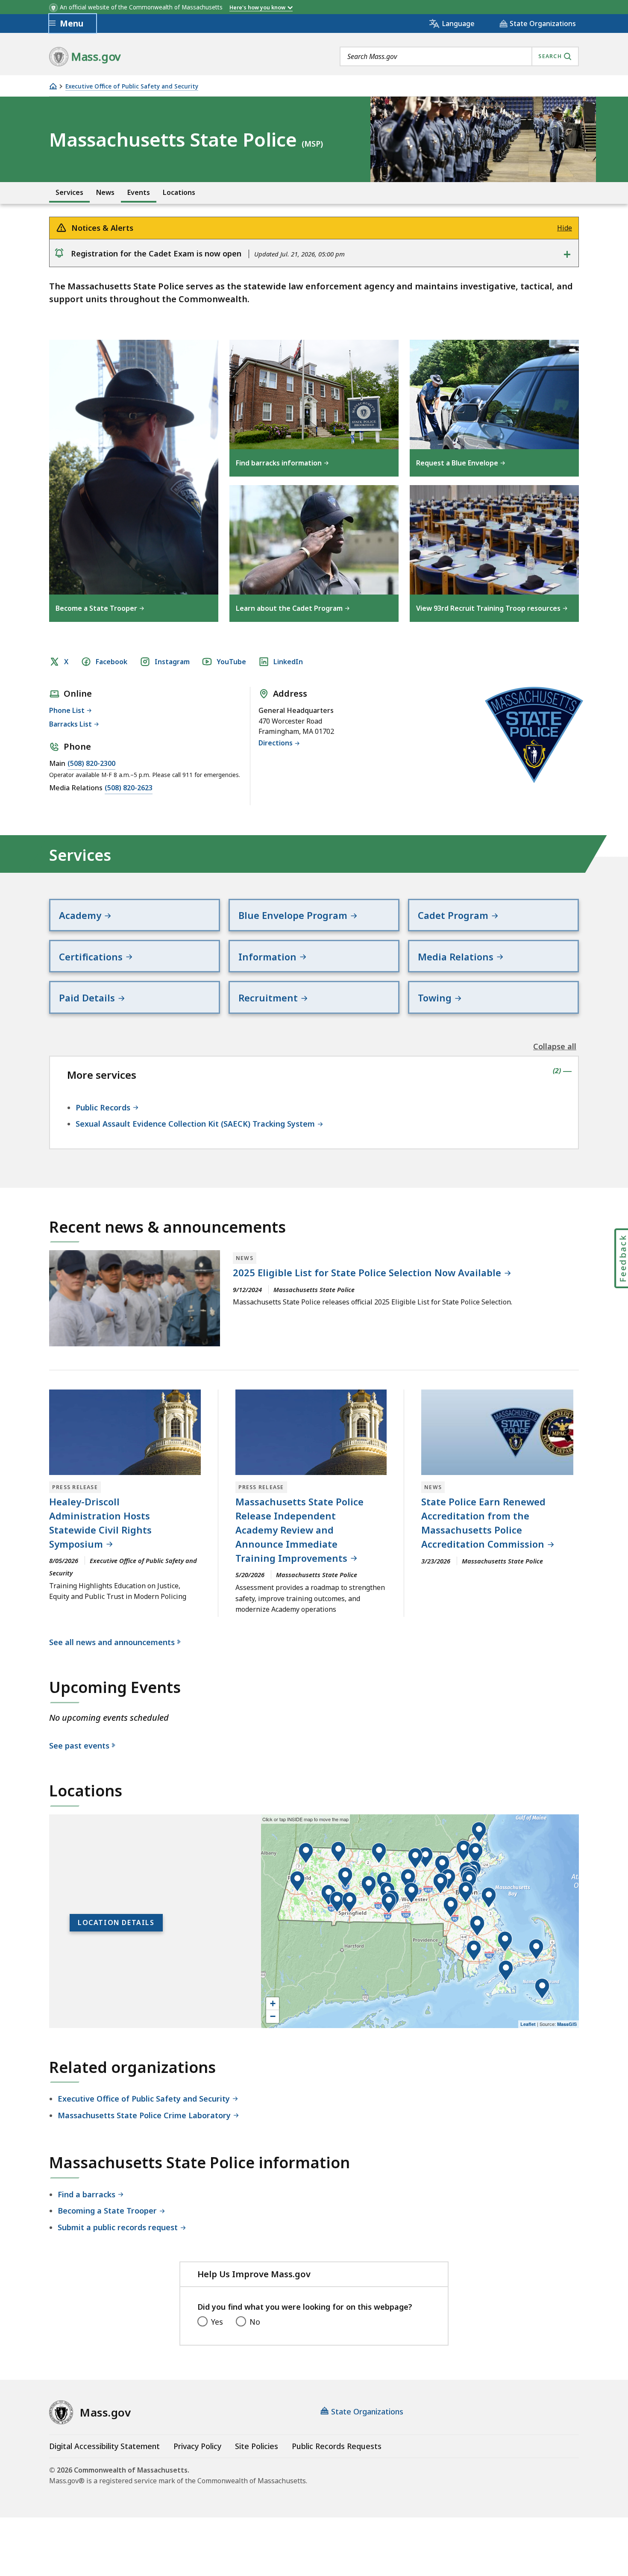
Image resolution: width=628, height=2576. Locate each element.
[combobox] (459, 56)
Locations (179, 193)
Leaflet (528, 2024)
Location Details (116, 1922)
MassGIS (567, 2024)
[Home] (53, 86)
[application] (420, 1921)
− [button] (273, 2016)
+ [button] (273, 2003)
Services (69, 193)
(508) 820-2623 (129, 788)
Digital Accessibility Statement (104, 2446)
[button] (464, 1851)
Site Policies (257, 2446)
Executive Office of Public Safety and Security (132, 87)
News (105, 193)
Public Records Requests (337, 2446)
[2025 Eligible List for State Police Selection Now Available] (135, 1298)
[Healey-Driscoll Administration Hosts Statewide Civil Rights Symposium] (125, 1432)
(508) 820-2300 (91, 763)
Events (139, 193)
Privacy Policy (197, 2446)
